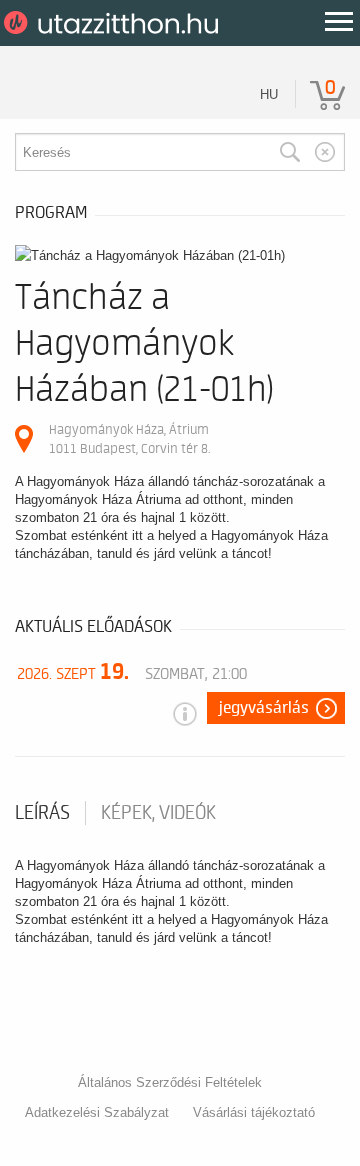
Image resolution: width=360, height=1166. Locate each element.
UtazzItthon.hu (114, 23)
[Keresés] (290, 152)
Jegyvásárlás (264, 708)
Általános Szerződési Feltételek (170, 1082)
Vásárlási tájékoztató (254, 1112)
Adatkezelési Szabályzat (97, 1112)
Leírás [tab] (42, 813)
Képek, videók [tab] (158, 813)
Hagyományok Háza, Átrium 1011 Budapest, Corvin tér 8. (129, 438)
